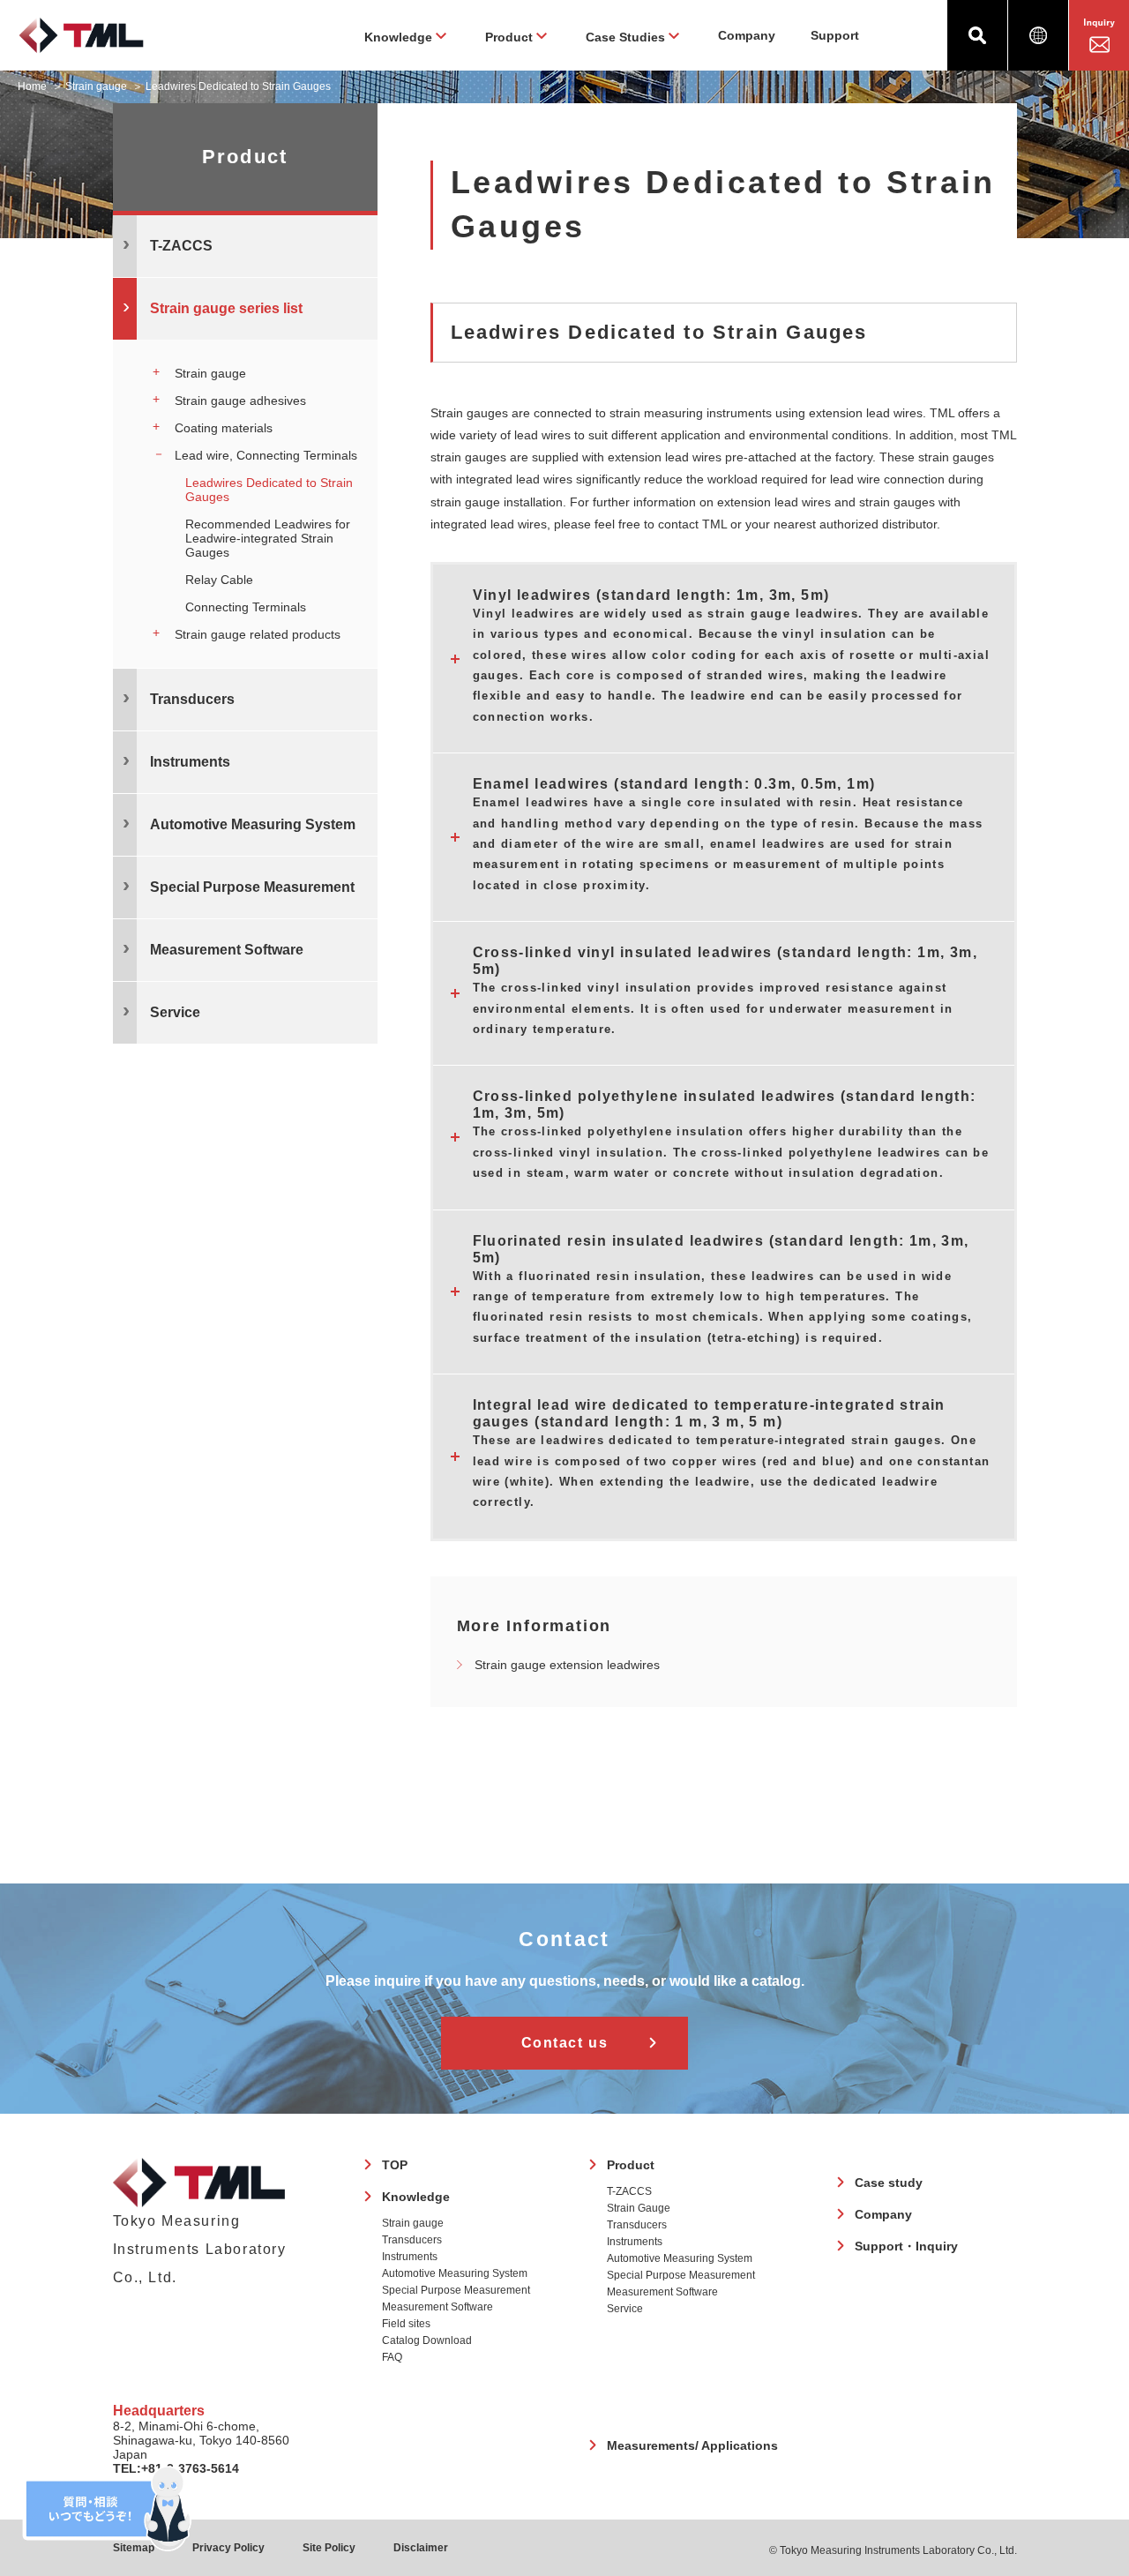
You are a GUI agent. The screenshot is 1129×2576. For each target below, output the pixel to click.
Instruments (410, 2257)
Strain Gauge (639, 2208)
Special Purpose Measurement (456, 2290)
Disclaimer (421, 2548)
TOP (395, 2165)
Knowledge (416, 2197)
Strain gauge (96, 86)
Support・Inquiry (906, 2246)
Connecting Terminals (246, 607)
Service (625, 2309)
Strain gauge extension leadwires (567, 1665)
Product (631, 2165)
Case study (889, 2183)
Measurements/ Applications (692, 2445)
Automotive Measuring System (455, 2273)
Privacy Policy (228, 2548)
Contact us (565, 2043)
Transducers (412, 2240)
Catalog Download (427, 2340)
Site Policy (329, 2548)
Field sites (406, 2324)
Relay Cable (219, 580)
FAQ (392, 2357)
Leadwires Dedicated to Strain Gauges (269, 490)
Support (835, 35)
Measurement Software (437, 2307)
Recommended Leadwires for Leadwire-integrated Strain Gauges (268, 538)
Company (747, 35)
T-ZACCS (629, 2191)
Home (32, 86)
